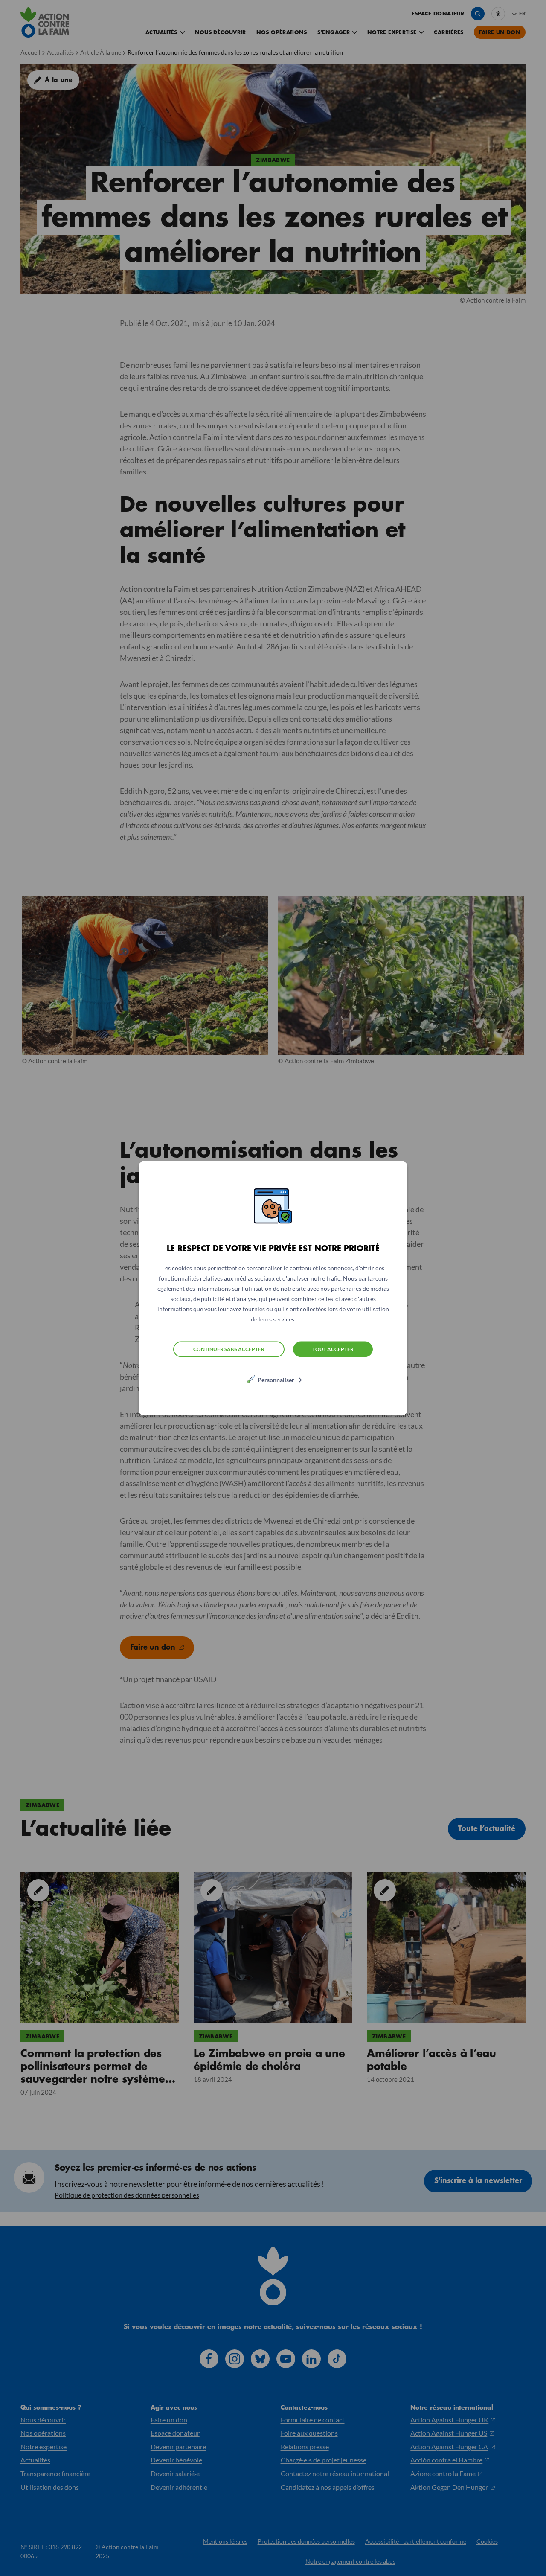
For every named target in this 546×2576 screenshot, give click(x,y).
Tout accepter (333, 1349)
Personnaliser (276, 1379)
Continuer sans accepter (229, 1349)
